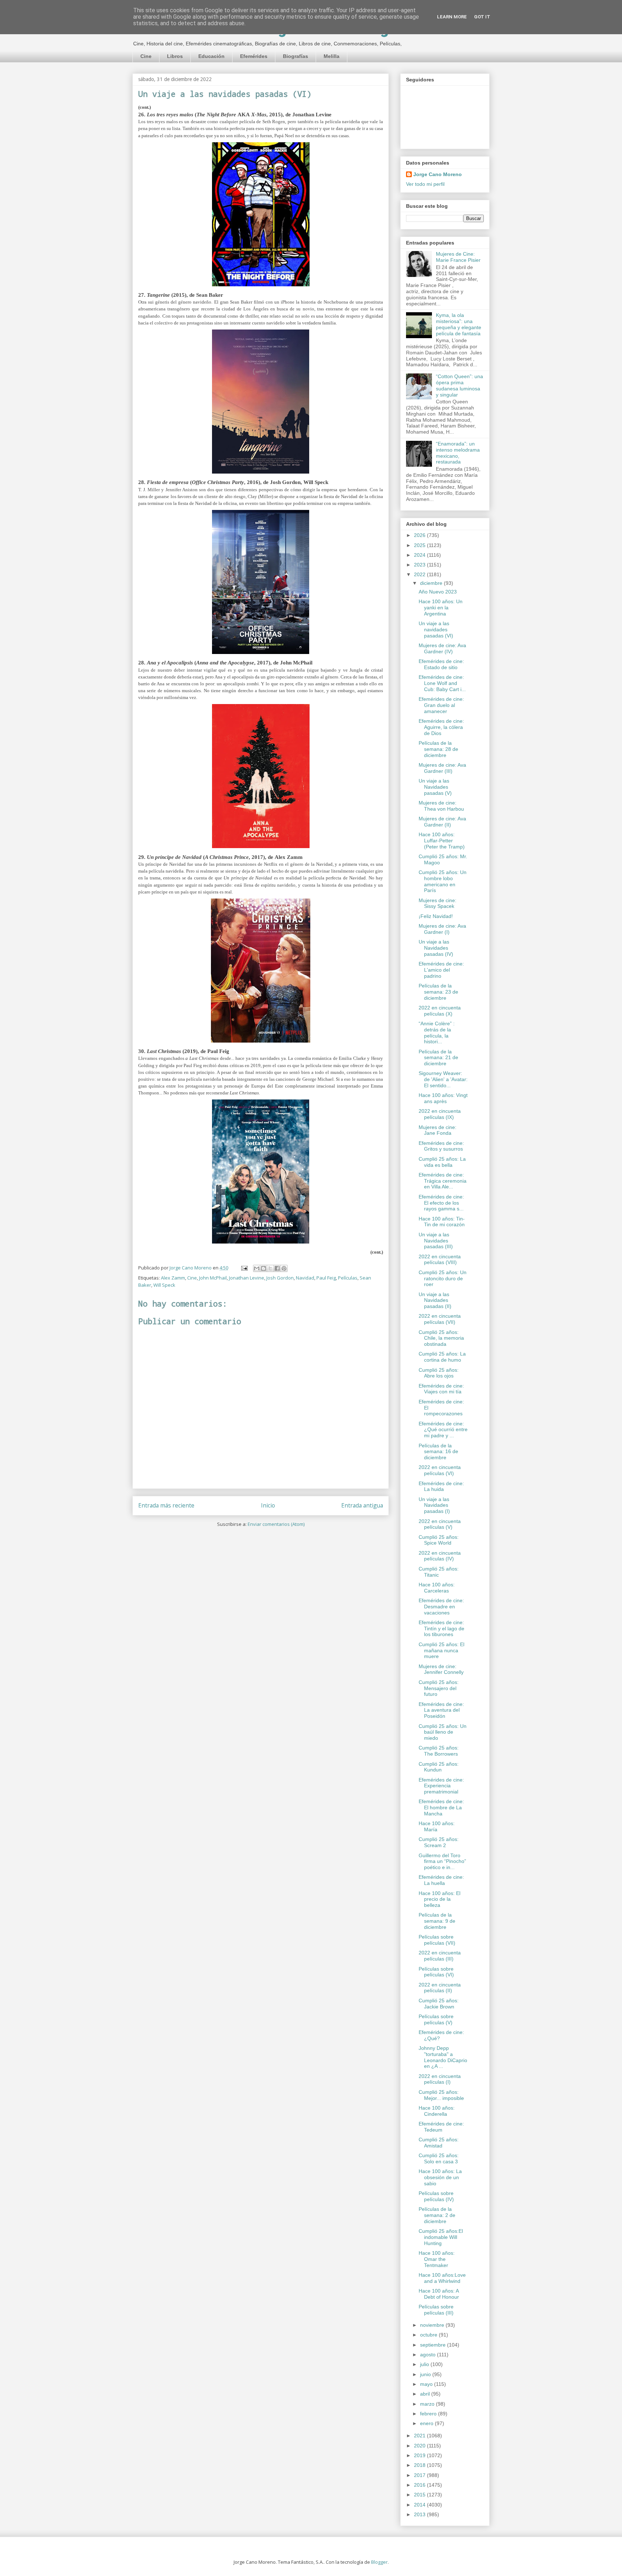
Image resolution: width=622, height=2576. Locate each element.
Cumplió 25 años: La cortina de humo (442, 1357)
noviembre (433, 2325)
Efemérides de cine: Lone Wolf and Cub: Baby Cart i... (442, 683)
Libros (175, 56)
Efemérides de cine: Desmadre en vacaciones (441, 1607)
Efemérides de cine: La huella (441, 1880)
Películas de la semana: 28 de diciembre (438, 749)
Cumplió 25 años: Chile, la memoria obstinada (441, 1338)
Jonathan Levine (247, 1278)
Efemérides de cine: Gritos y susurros (441, 1146)
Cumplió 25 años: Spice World (439, 1540)
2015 (420, 2495)
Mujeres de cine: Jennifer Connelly (441, 1669)
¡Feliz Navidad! (436, 916)
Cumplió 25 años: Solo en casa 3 (439, 2158)
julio (425, 2364)
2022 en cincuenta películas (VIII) (440, 1260)
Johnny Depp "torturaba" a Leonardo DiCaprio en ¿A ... (443, 2057)
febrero (429, 2414)
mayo (427, 2384)
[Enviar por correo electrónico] (257, 1268)
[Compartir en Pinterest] (284, 1268)
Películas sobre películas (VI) (436, 1972)
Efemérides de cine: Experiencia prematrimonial (441, 1786)
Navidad (305, 1278)
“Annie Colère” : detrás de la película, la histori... (437, 1032)
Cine (146, 56)
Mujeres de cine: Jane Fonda (438, 1130)
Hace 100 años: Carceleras (437, 1588)
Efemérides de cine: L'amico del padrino (441, 970)
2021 (420, 2436)
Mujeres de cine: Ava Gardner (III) (442, 768)
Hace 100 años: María (437, 1826)
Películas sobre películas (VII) (437, 1940)
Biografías (296, 56)
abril (426, 2394)
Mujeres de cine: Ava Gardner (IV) (442, 648)
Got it (482, 17)
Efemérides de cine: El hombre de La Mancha (441, 1807)
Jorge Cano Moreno (438, 174)
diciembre (432, 583)
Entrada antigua (362, 1505)
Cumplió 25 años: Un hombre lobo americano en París (443, 881)
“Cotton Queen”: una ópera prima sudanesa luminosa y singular (459, 385)
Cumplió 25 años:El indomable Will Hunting (441, 2237)
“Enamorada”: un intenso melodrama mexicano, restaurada (458, 453)
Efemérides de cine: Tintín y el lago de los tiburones (441, 1629)
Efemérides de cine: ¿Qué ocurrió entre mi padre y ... (443, 1430)
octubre (429, 2335)
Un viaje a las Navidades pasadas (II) (435, 1300)
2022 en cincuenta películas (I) (440, 2079)
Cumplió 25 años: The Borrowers (439, 1751)
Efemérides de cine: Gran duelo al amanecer (441, 705)
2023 (420, 565)
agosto (429, 2355)
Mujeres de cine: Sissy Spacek (438, 903)
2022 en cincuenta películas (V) (440, 1524)
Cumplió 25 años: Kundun (439, 1767)
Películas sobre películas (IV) (436, 2196)
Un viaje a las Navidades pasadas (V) (435, 787)
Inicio (268, 1505)
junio (426, 2374)
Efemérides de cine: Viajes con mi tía (441, 1389)
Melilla (332, 56)
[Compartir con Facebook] (277, 1268)
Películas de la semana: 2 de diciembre (437, 2215)
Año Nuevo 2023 (438, 592)
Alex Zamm (173, 1278)
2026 (420, 535)
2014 (420, 2505)
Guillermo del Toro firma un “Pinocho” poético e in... (442, 1862)
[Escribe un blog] (263, 1268)
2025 (420, 545)
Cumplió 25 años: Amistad (439, 2143)
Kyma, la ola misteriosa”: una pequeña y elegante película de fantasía (459, 324)
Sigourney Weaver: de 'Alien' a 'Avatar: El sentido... (443, 1079)
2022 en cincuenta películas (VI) (440, 1470)
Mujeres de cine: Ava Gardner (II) (442, 822)
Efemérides (254, 56)
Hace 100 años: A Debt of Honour (439, 2294)
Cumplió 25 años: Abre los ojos (439, 1373)
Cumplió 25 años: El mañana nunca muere (441, 1650)
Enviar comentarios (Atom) (276, 1524)
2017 (420, 2475)
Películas (348, 1278)
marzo (428, 2404)
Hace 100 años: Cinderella (437, 2111)
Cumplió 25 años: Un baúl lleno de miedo (443, 1732)
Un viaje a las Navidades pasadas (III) (436, 1241)
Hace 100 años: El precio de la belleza (440, 1899)
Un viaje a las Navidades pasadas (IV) (436, 948)
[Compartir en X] (270, 1268)
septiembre (434, 2345)
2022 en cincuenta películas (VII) (440, 1319)
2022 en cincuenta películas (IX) (440, 1114)
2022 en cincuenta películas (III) (440, 1956)
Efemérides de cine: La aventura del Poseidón (441, 1710)
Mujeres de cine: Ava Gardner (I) (442, 929)
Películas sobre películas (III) (436, 2310)
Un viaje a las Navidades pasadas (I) (434, 1505)
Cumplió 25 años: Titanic (439, 1572)
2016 (420, 2485)
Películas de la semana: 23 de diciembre (438, 992)
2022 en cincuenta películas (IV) (440, 1556)
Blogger (379, 2562)
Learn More (452, 17)
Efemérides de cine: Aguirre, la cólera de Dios (441, 727)
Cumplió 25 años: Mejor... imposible (441, 2095)
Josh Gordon (280, 1278)
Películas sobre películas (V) (436, 2019)
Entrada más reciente (166, 1505)
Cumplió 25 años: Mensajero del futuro (439, 1688)
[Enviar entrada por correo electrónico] (244, 1268)
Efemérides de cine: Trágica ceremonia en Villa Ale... (443, 1181)
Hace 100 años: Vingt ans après (443, 1098)
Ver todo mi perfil (425, 184)
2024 (420, 555)
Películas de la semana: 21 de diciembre (438, 1058)
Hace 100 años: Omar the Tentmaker (437, 2259)
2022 (420, 574)
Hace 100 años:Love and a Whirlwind (442, 2278)
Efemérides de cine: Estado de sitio (441, 664)
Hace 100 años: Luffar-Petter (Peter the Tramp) (442, 841)
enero (427, 2423)
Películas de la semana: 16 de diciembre (438, 1452)
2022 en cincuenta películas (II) (440, 1988)
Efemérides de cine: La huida (441, 1486)
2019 (420, 2455)
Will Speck (164, 1285)
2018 (420, 2465)
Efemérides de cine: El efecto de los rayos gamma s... (441, 1203)
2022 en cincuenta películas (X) (440, 1011)
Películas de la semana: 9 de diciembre (437, 1921)
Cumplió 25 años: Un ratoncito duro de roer (443, 1278)
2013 (420, 2514)
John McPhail (213, 1278)
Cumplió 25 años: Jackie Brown (439, 2004)
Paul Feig (326, 1278)
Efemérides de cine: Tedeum (441, 2127)
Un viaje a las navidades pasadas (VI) (436, 630)
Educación (211, 56)
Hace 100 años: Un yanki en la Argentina (441, 608)
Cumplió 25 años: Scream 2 (439, 1842)
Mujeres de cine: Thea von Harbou (441, 806)
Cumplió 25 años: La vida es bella (442, 1162)
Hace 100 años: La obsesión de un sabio (440, 2177)
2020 (420, 2446)
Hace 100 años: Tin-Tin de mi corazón (442, 1222)
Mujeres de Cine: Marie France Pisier (458, 257)
